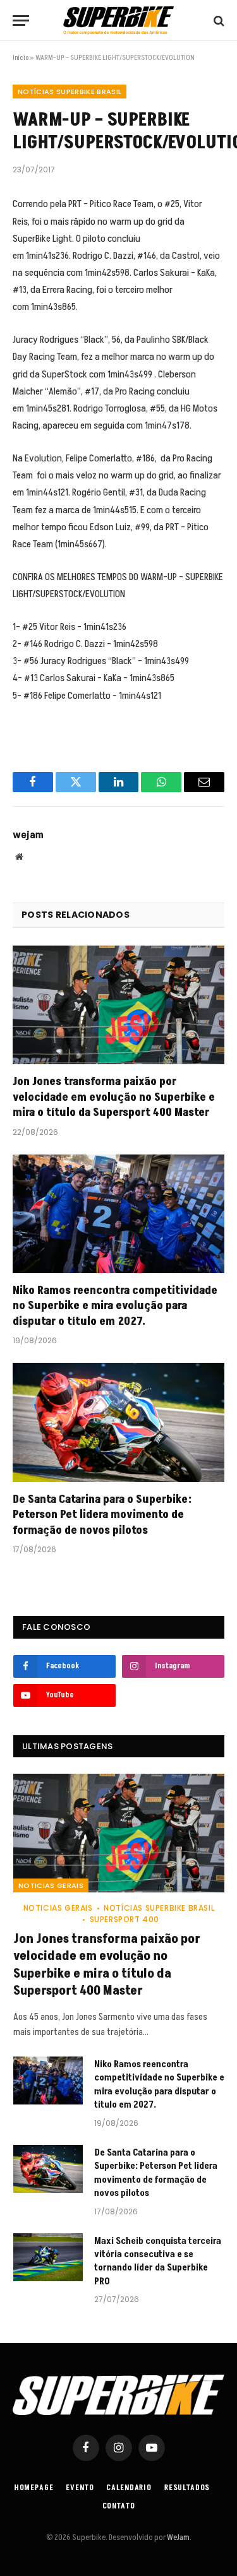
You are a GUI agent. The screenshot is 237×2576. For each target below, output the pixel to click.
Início (21, 58)
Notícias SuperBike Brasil (70, 92)
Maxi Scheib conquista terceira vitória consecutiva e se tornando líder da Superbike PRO (158, 2261)
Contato (119, 2506)
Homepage (34, 2488)
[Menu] (21, 21)
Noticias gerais (51, 1885)
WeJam (178, 2537)
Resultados (187, 2488)
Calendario (129, 2488)
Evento (80, 2488)
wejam (28, 835)
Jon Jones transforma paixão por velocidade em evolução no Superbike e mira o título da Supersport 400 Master (114, 1097)
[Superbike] (118, 21)
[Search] (218, 21)
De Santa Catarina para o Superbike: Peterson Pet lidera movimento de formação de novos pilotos (102, 1515)
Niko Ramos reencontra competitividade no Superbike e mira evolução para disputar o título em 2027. (115, 1306)
